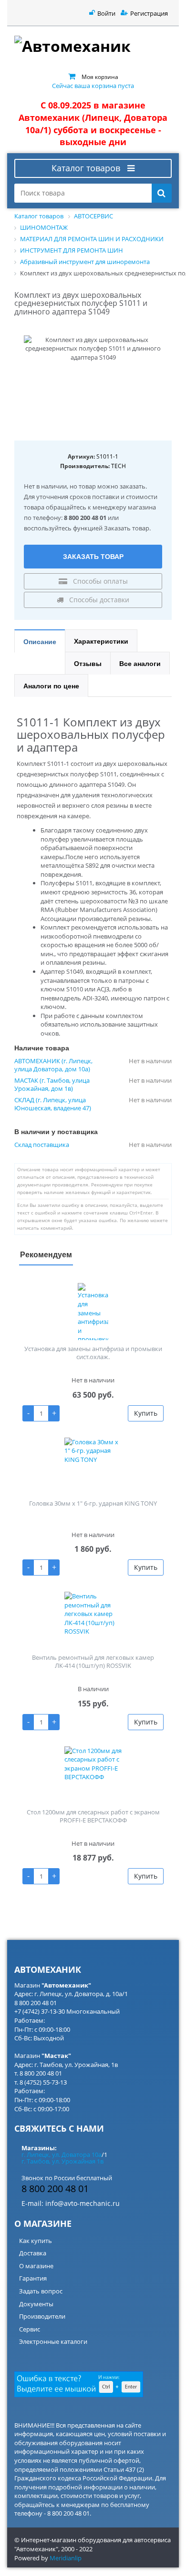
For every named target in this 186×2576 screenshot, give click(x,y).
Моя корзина (100, 77)
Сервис (30, 2329)
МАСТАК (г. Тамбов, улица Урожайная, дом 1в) (52, 1085)
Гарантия (33, 2278)
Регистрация (149, 13)
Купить (146, 1413)
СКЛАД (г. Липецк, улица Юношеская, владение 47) (53, 1104)
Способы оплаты (99, 581)
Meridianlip (66, 2558)
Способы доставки (98, 600)
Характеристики (101, 641)
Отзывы (88, 663)
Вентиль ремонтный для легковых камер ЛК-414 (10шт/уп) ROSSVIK (93, 1661)
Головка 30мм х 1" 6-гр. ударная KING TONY (93, 1503)
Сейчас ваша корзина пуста (93, 86)
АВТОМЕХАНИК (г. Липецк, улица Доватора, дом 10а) (53, 1065)
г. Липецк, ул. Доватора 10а (62, 2155)
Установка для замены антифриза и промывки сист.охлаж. (93, 1353)
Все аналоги (140, 663)
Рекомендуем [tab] (46, 1254)
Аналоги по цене (51, 686)
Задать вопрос (41, 2291)
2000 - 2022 (77, 2549)
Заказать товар (93, 556)
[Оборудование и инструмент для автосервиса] (93, 47)
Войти (106, 13)
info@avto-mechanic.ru (83, 2203)
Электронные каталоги (53, 2341)
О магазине (36, 2266)
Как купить (36, 2241)
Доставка (33, 2253)
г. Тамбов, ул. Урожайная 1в (62, 2161)
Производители (42, 2316)
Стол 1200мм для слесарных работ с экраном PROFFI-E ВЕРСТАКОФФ (93, 1816)
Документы (36, 2304)
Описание (40, 641)
